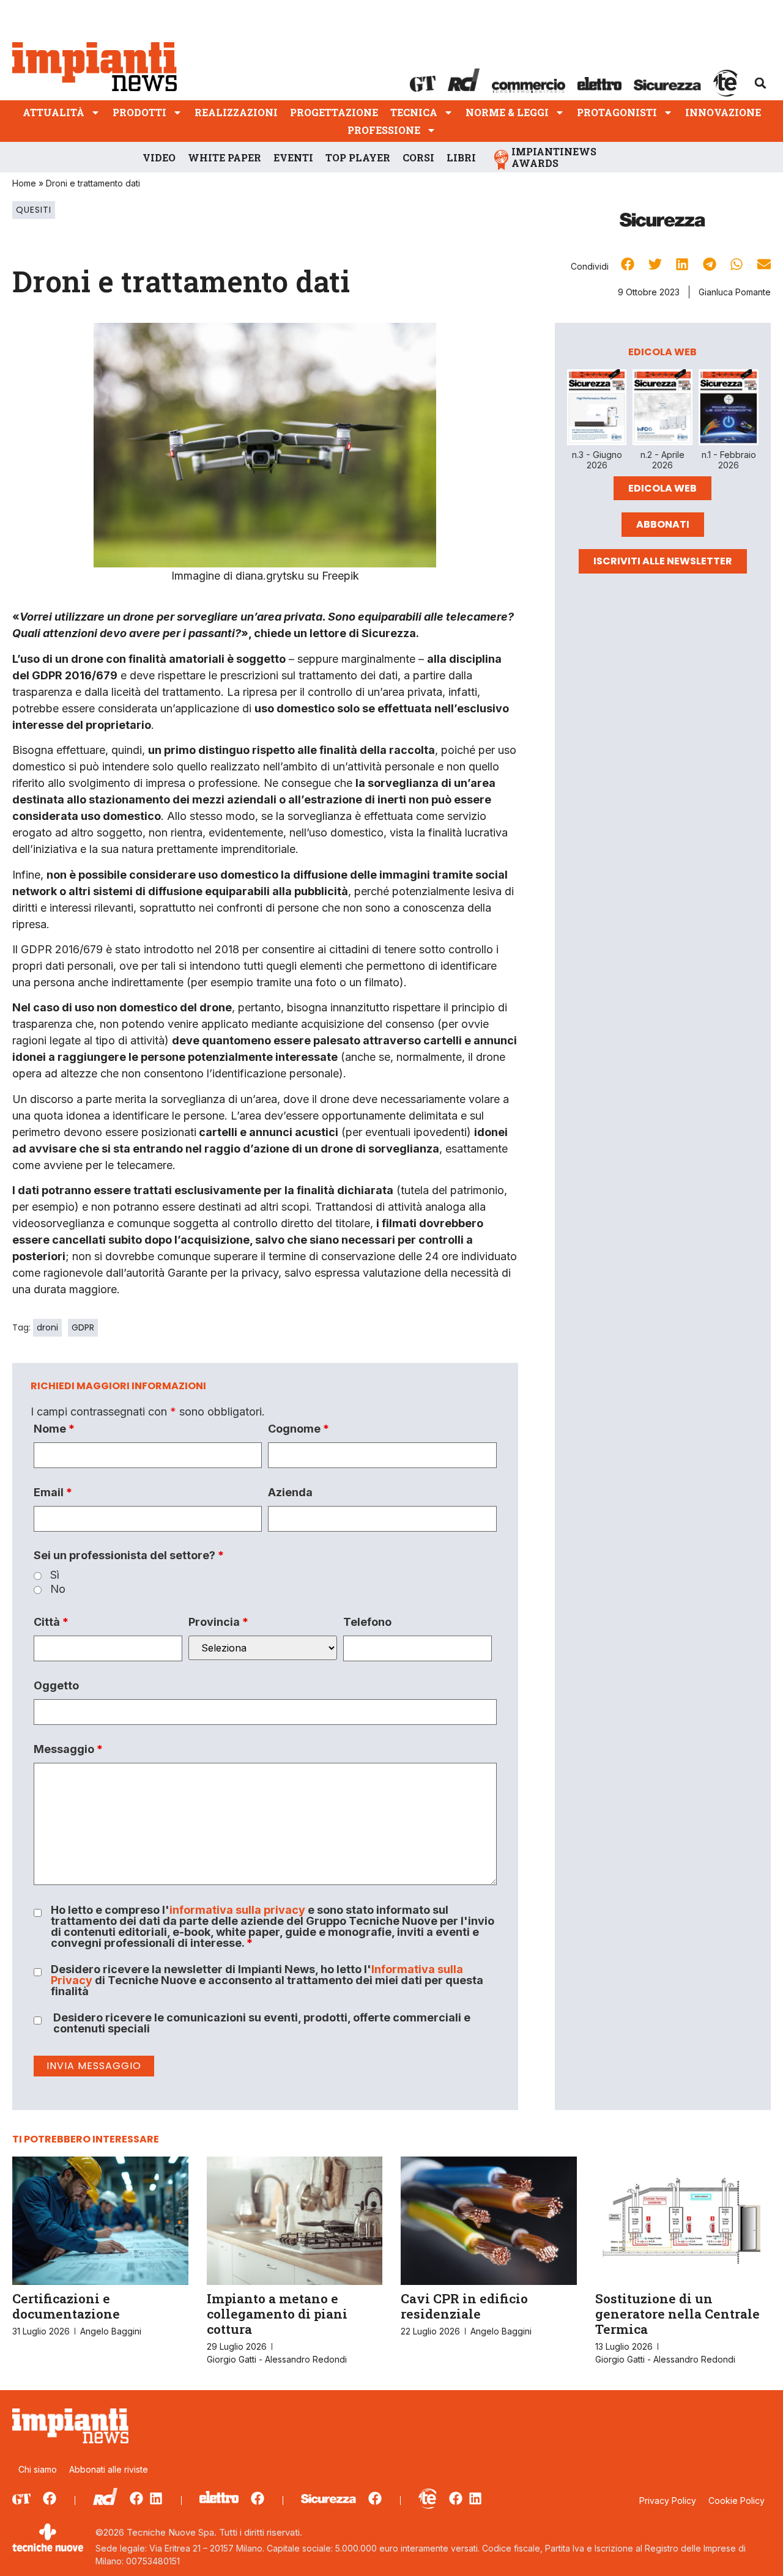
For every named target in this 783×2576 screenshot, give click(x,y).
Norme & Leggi (507, 112)
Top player (358, 157)
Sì (55, 1575)
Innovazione (723, 112)
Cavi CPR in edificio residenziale (464, 2306)
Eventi (293, 157)
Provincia (218, 1622)
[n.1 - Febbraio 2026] (729, 409)
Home (24, 183)
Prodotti (139, 112)
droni (47, 1327)
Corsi (418, 157)
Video (159, 157)
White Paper (225, 157)
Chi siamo (38, 2469)
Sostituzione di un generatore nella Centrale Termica (677, 2314)
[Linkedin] (156, 2498)
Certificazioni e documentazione (66, 2306)
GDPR (83, 1327)
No (58, 1589)
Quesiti (34, 210)
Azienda (290, 1493)
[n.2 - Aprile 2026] (662, 409)
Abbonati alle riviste (109, 2469)
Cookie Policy (737, 2500)
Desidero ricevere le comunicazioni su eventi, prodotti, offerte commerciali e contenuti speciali (262, 2023)
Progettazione (334, 112)
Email (53, 1493)
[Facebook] (50, 2498)
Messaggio (68, 1749)
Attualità (54, 112)
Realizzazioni (236, 112)
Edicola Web (662, 488)
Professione (384, 130)
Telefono (367, 1622)
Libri (461, 157)
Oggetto (56, 1686)
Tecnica (414, 112)
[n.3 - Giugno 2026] (597, 409)
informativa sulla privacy (237, 1910)
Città (51, 1622)
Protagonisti (617, 112)
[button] (760, 83)
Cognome (299, 1429)
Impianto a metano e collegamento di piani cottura (277, 2314)
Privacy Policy (668, 2500)
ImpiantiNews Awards (554, 157)
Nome (54, 1429)
